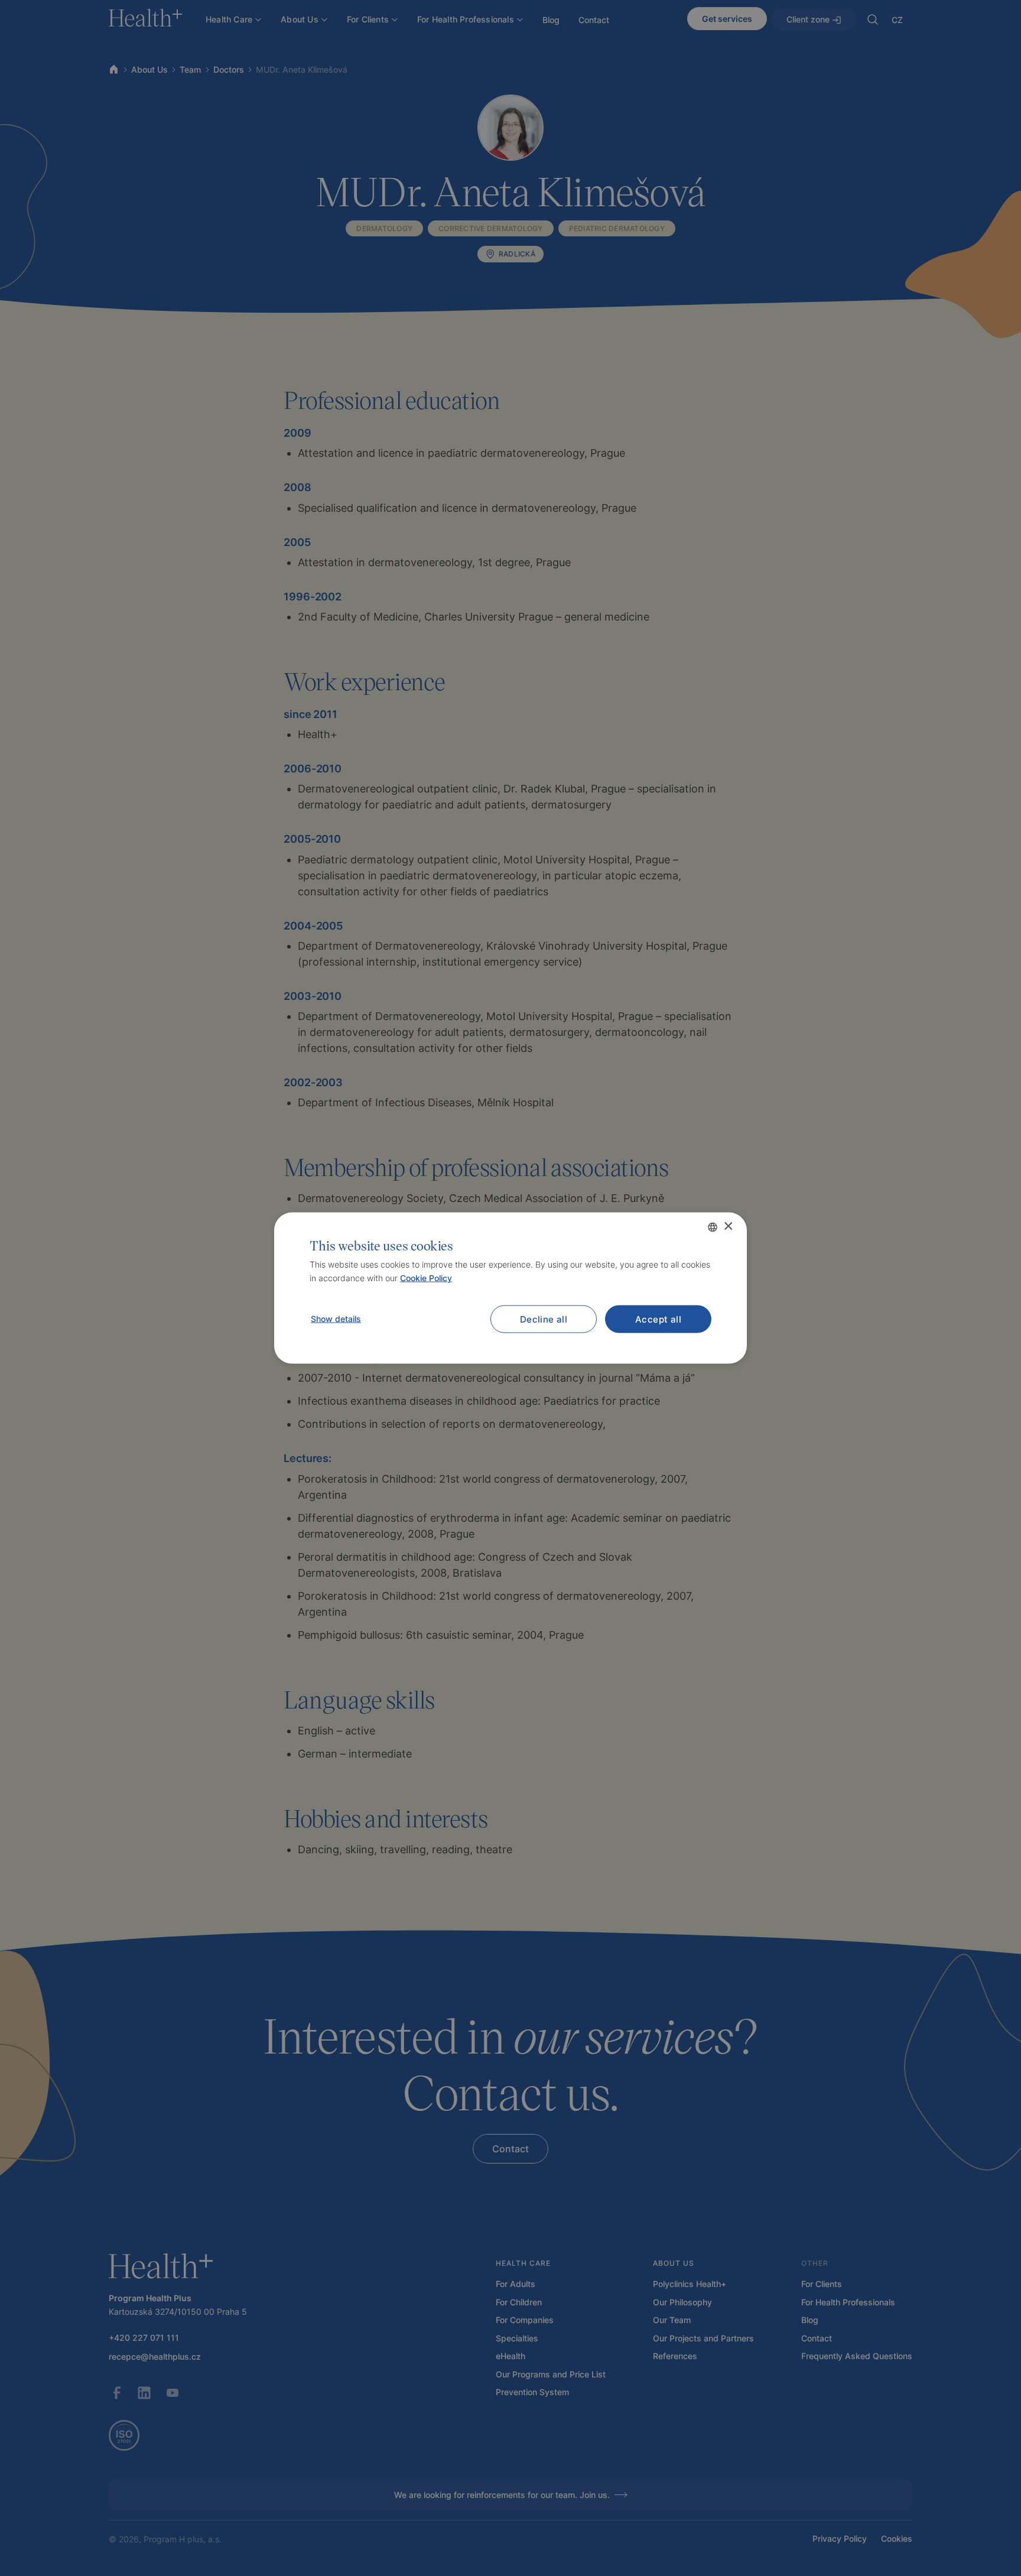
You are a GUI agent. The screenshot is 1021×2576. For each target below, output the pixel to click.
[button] (335, 1319)
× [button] (728, 1227)
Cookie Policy (426, 1278)
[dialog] (510, 1288)
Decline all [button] (544, 1319)
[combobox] (713, 1227)
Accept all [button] (658, 1319)
